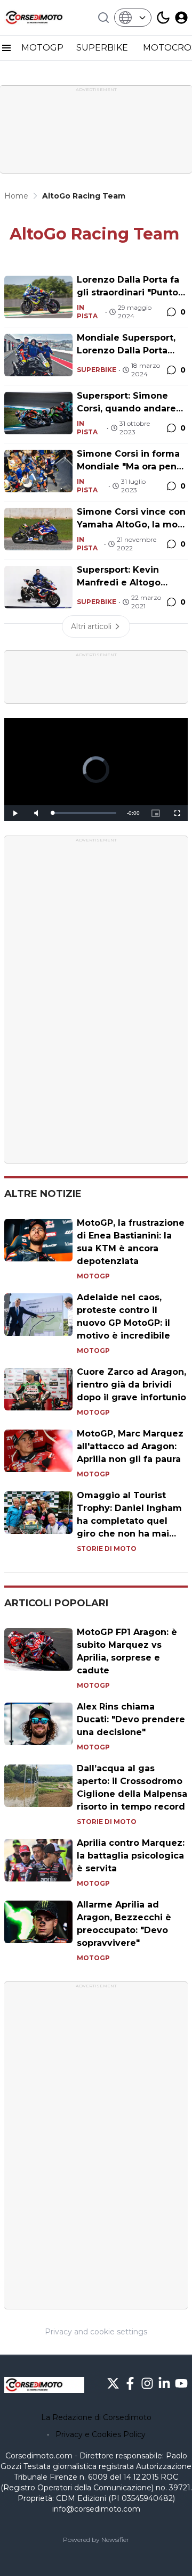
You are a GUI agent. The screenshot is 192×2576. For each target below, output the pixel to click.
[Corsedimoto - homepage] (44, 18)
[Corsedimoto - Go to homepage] (44, 2385)
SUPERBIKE (103, 48)
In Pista (87, 312)
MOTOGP (42, 48)
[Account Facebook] (130, 2383)
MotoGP (93, 1276)
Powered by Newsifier (96, 2540)
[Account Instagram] (147, 2383)
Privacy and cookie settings (96, 2332)
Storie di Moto (107, 1549)
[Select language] (133, 18)
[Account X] (113, 2383)
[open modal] (181, 18)
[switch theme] (163, 18)
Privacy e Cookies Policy (101, 2434)
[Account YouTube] (181, 2383)
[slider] (84, 813)
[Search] (103, 18)
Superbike (97, 370)
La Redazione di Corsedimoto (96, 2417)
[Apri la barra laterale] (6, 48)
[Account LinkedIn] (164, 2383)
